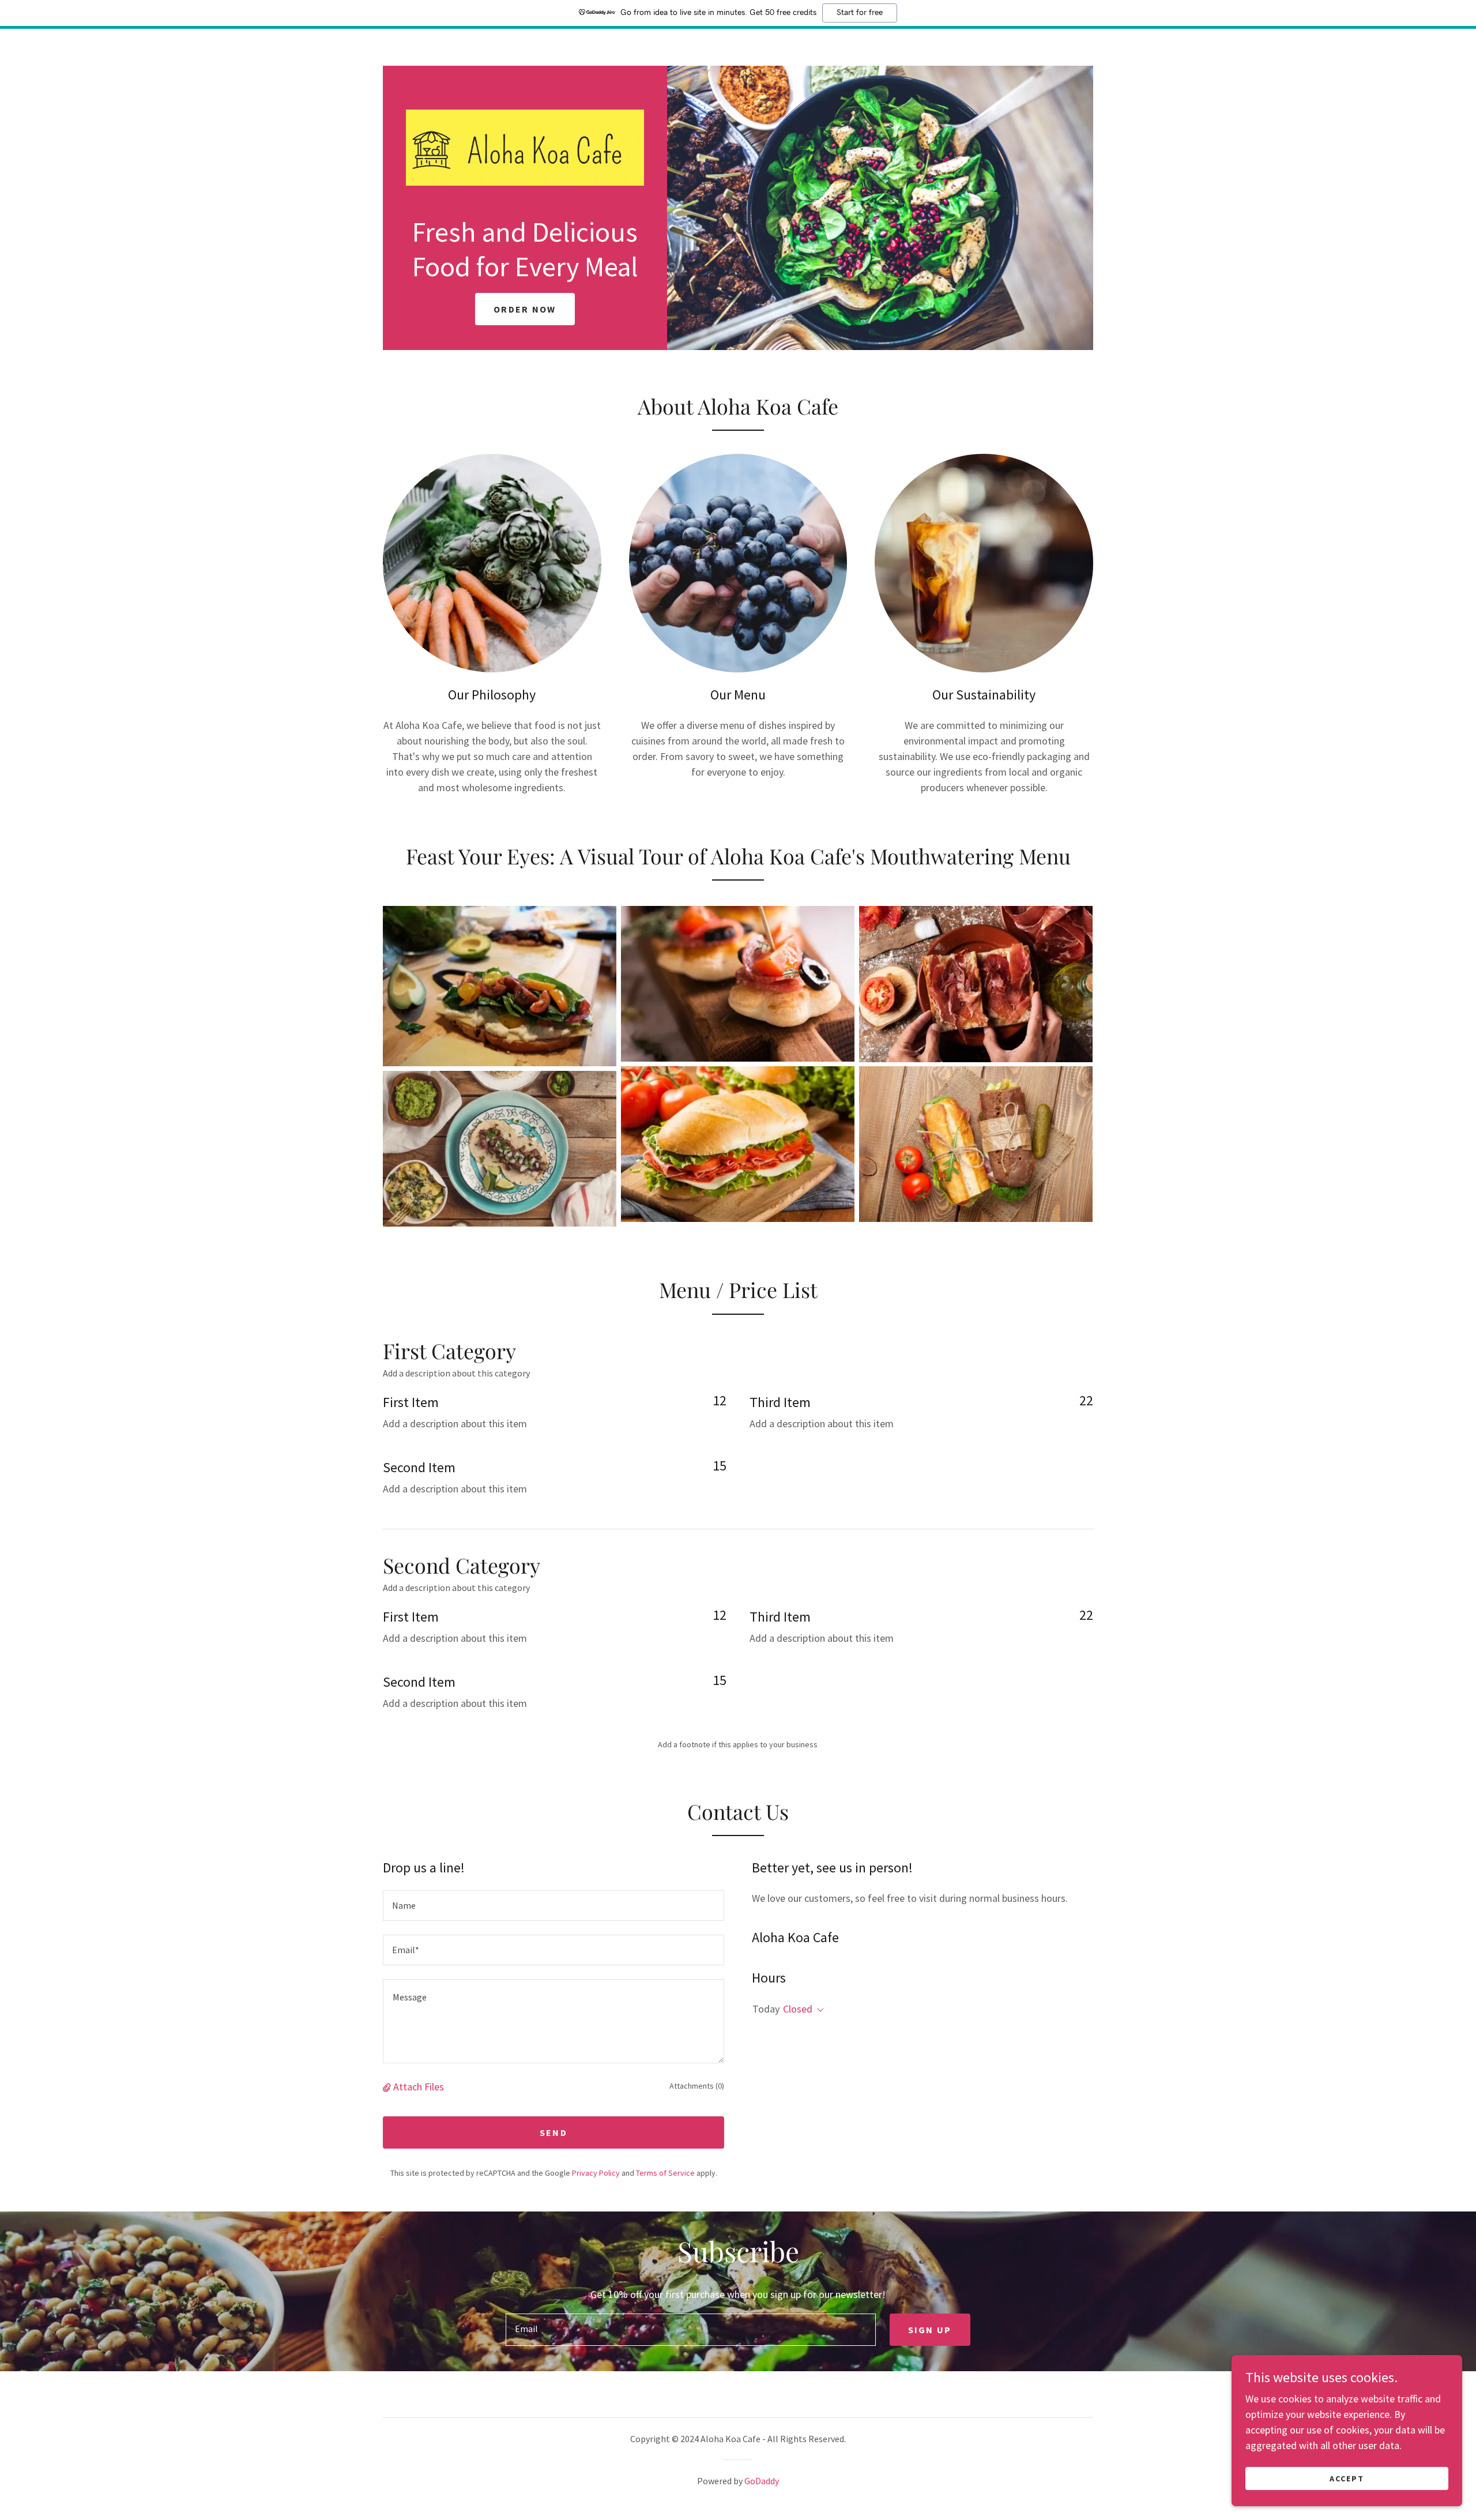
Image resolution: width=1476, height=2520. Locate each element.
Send (553, 2132)
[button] (388, 2087)
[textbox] (553, 1906)
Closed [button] (798, 2009)
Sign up (930, 2330)
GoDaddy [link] (762, 2481)
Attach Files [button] (419, 2087)
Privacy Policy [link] (596, 2173)
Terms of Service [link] (665, 2173)
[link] (525, 147)
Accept (1347, 2478)
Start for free (860, 13)
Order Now (525, 309)
